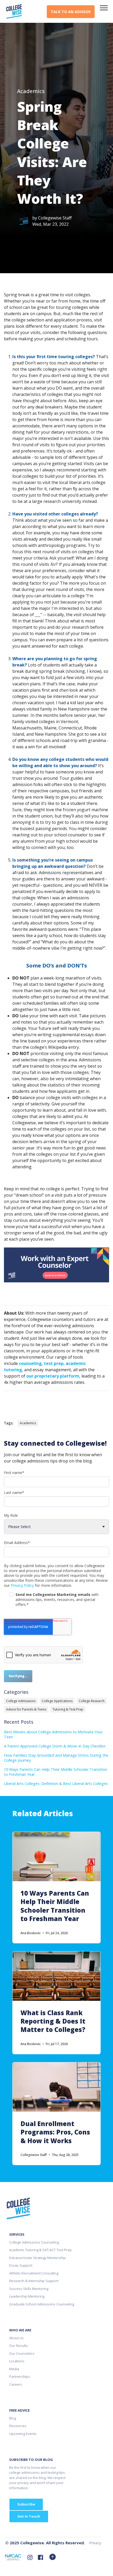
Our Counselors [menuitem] (22, 2353)
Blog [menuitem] (13, 2418)
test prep (54, 1363)
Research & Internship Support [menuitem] (34, 2281)
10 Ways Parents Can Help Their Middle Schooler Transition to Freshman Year (56, 1772)
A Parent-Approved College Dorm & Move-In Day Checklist (55, 1746)
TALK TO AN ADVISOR (71, 12)
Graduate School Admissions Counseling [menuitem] (42, 2304)
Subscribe (26, 2504)
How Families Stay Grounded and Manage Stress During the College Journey (56, 1758)
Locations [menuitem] (17, 2361)
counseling (30, 1363)
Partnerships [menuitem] (20, 2376)
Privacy (95, 2543)
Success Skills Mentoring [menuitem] (29, 2289)
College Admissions (21, 1701)
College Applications (57, 1701)
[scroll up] (53, 2557)
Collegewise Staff (55, 218)
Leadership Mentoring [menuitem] (27, 2296)
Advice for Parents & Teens (26, 1709)
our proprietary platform (53, 1376)
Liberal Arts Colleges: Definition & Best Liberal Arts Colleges (56, 1784)
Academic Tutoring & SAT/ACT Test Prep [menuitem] (40, 2250)
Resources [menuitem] (18, 2426)
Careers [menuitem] (16, 2384)
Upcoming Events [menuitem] (23, 2434)
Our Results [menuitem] (19, 2346)
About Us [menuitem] (16, 2338)
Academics (31, 91)
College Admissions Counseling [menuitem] (34, 2242)
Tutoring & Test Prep (68, 1709)
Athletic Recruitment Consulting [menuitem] (34, 2273)
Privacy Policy (22, 1585)
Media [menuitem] (14, 2369)
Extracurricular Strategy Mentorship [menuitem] (37, 2258)
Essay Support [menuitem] (21, 2265)
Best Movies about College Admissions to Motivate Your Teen (53, 1734)
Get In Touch (29, 2516)
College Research (92, 1701)
